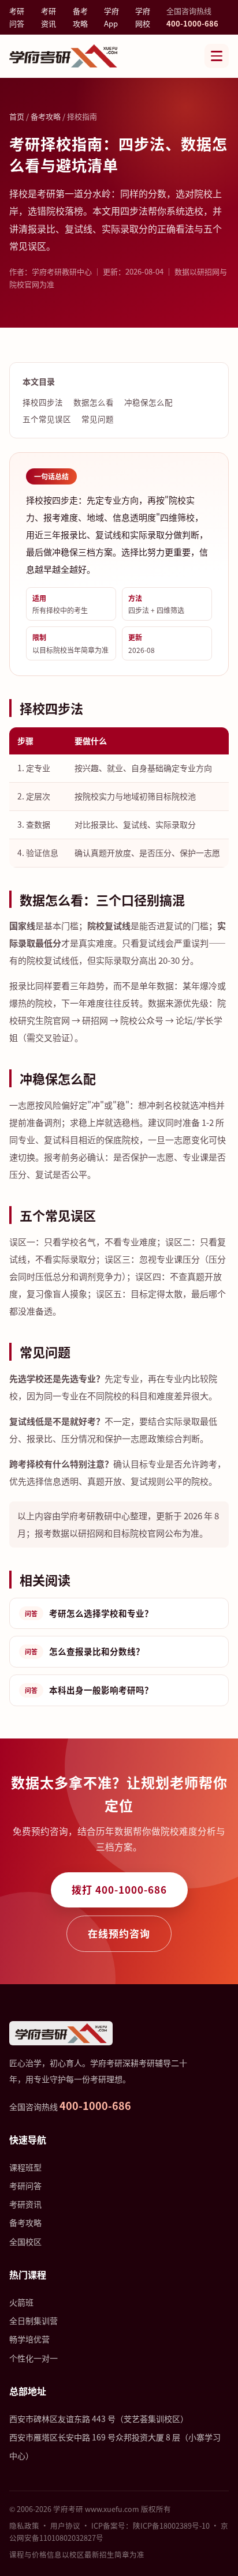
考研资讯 (49, 17)
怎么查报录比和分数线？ (85, 1651)
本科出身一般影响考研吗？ (89, 1690)
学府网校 (143, 17)
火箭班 (21, 2302)
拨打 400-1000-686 (119, 1889)
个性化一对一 (34, 2358)
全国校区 (25, 2241)
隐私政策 (24, 2526)
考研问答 (17, 17)
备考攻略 (80, 17)
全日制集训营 (34, 2320)
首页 (17, 116)
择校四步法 (43, 402)
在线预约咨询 (119, 1933)
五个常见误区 (47, 419)
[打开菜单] (217, 56)
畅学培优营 (29, 2339)
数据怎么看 (94, 402)
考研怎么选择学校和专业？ (89, 1613)
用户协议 (65, 2526)
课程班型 (25, 2167)
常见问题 (98, 419)
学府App (111, 17)
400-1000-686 (192, 23)
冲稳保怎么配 (148, 402)
